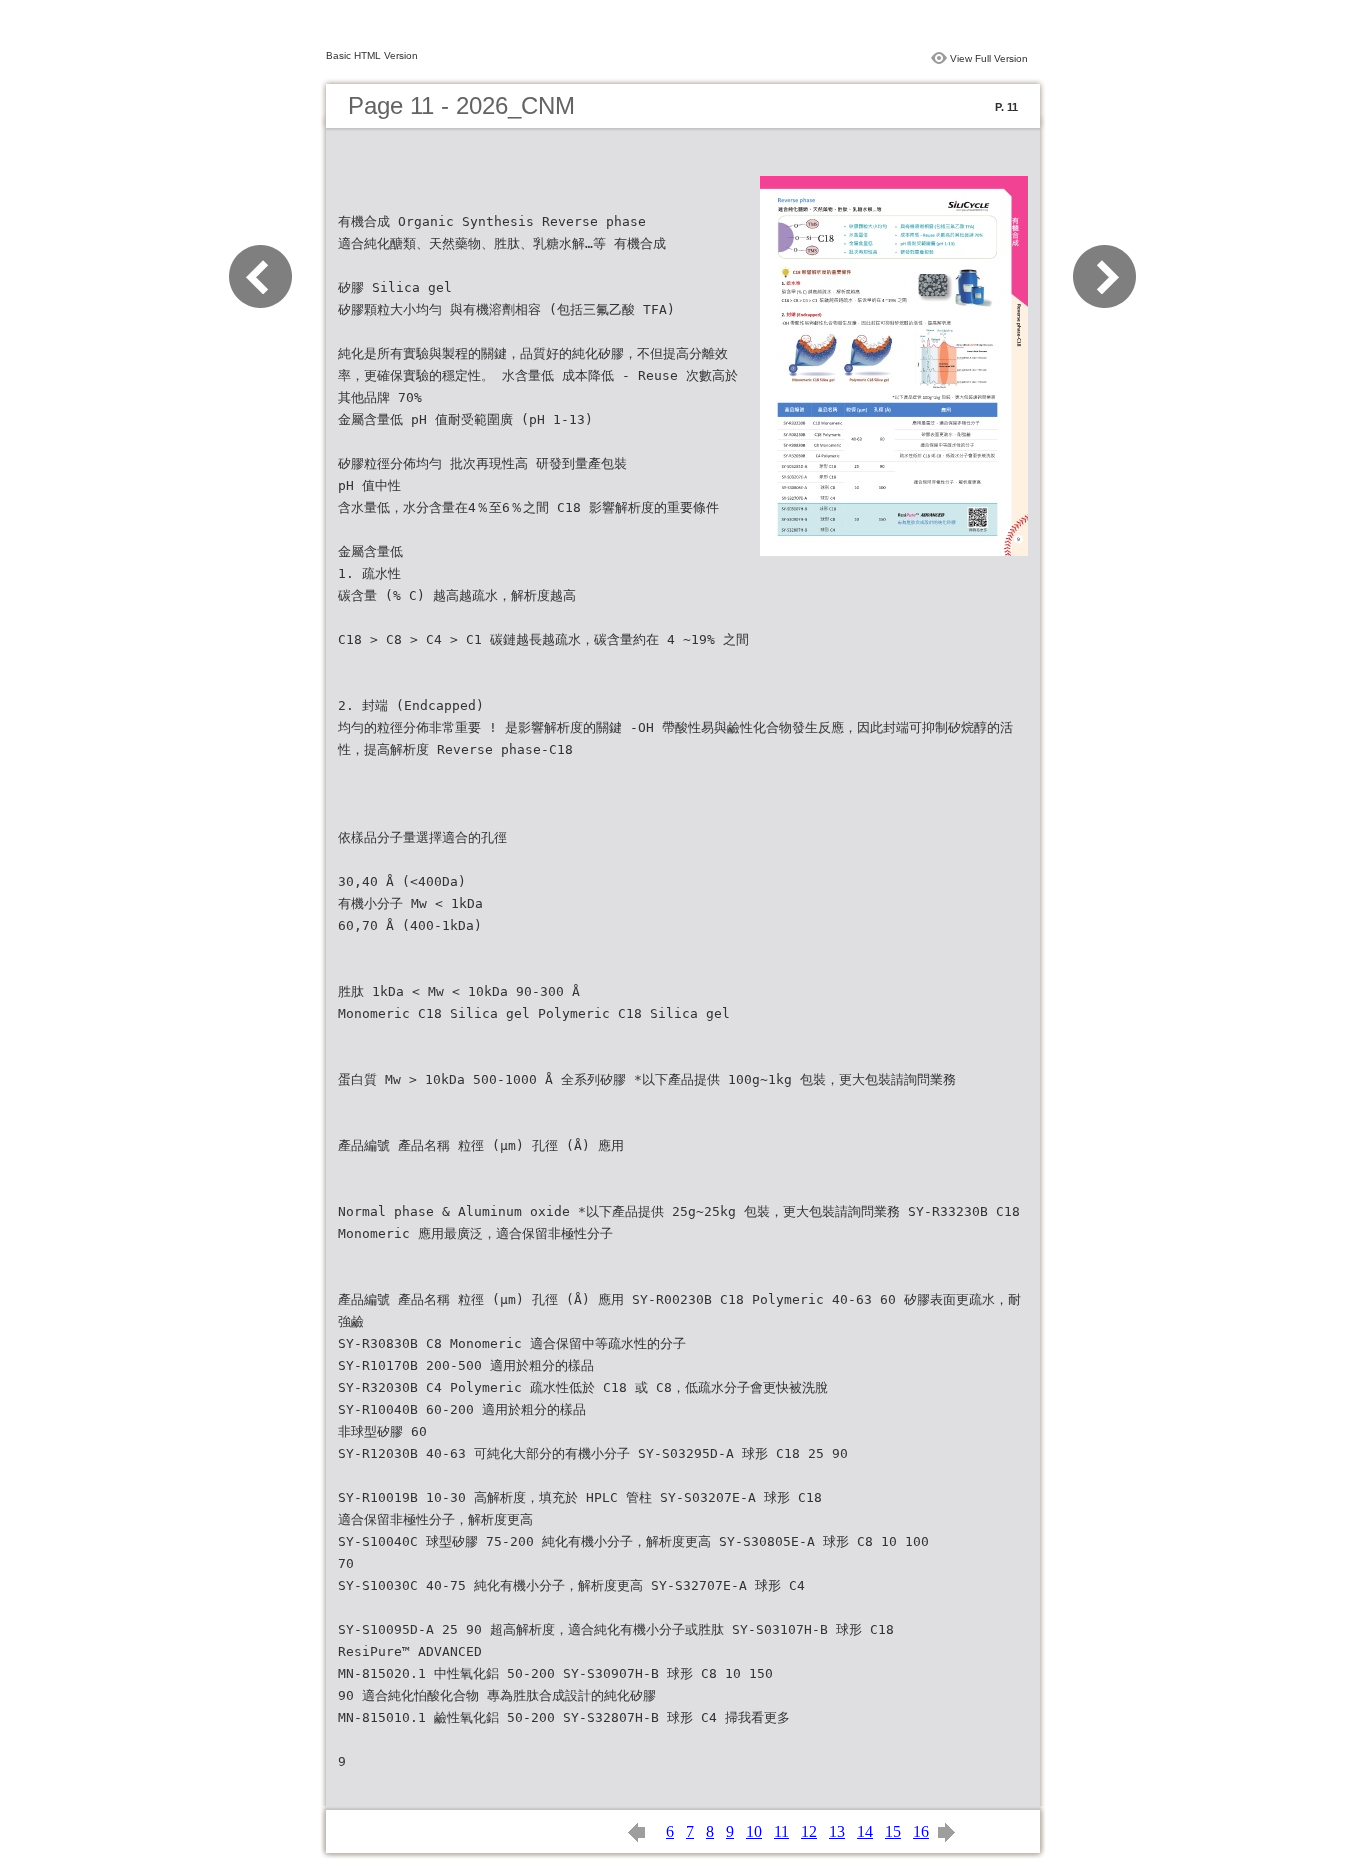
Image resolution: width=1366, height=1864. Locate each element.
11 (781, 1831)
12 (809, 1831)
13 (837, 1831)
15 (893, 1831)
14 (865, 1831)
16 (921, 1831)
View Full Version (989, 58)
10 (754, 1831)
